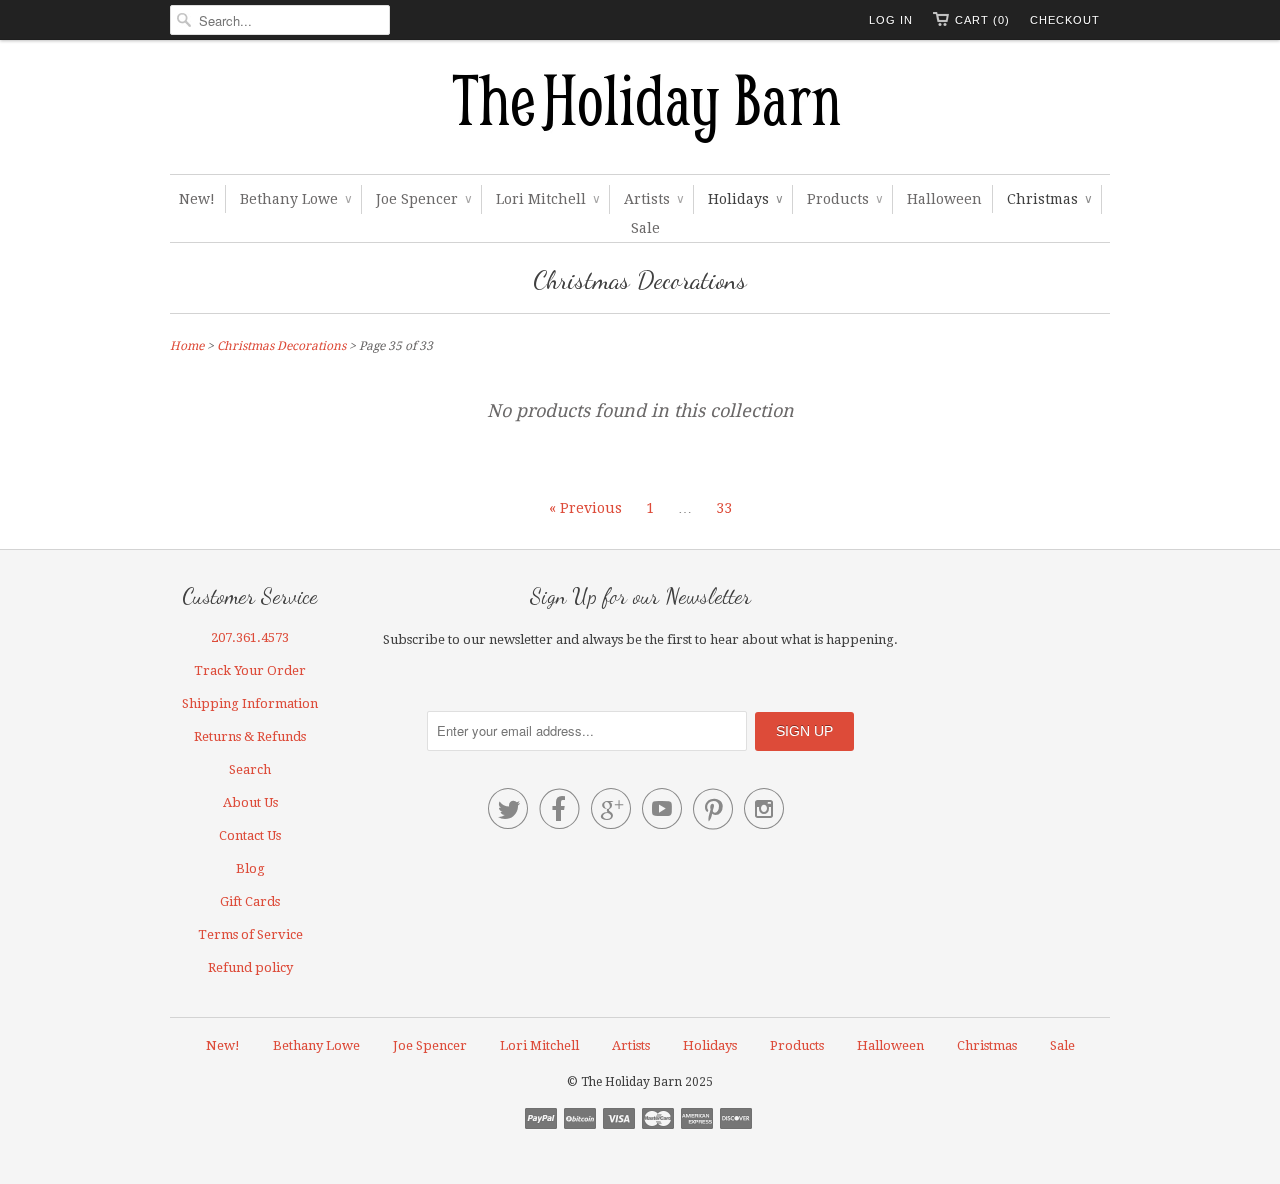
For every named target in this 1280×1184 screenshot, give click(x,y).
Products (844, 199)
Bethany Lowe (295, 199)
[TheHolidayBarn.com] (640, 112)
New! (197, 199)
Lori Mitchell (547, 199)
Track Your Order (250, 670)
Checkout (1065, 20)
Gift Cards (250, 901)
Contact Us (250, 835)
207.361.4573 (250, 637)
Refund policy (250, 967)
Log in (891, 20)
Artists (653, 199)
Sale (645, 228)
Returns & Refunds (250, 736)
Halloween (944, 199)
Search (250, 769)
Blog (250, 868)
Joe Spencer (423, 199)
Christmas (1049, 199)
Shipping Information (250, 703)
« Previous (585, 508)
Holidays (745, 199)
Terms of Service (250, 934)
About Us (250, 802)
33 (724, 508)
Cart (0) (982, 20)
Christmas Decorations (640, 279)
